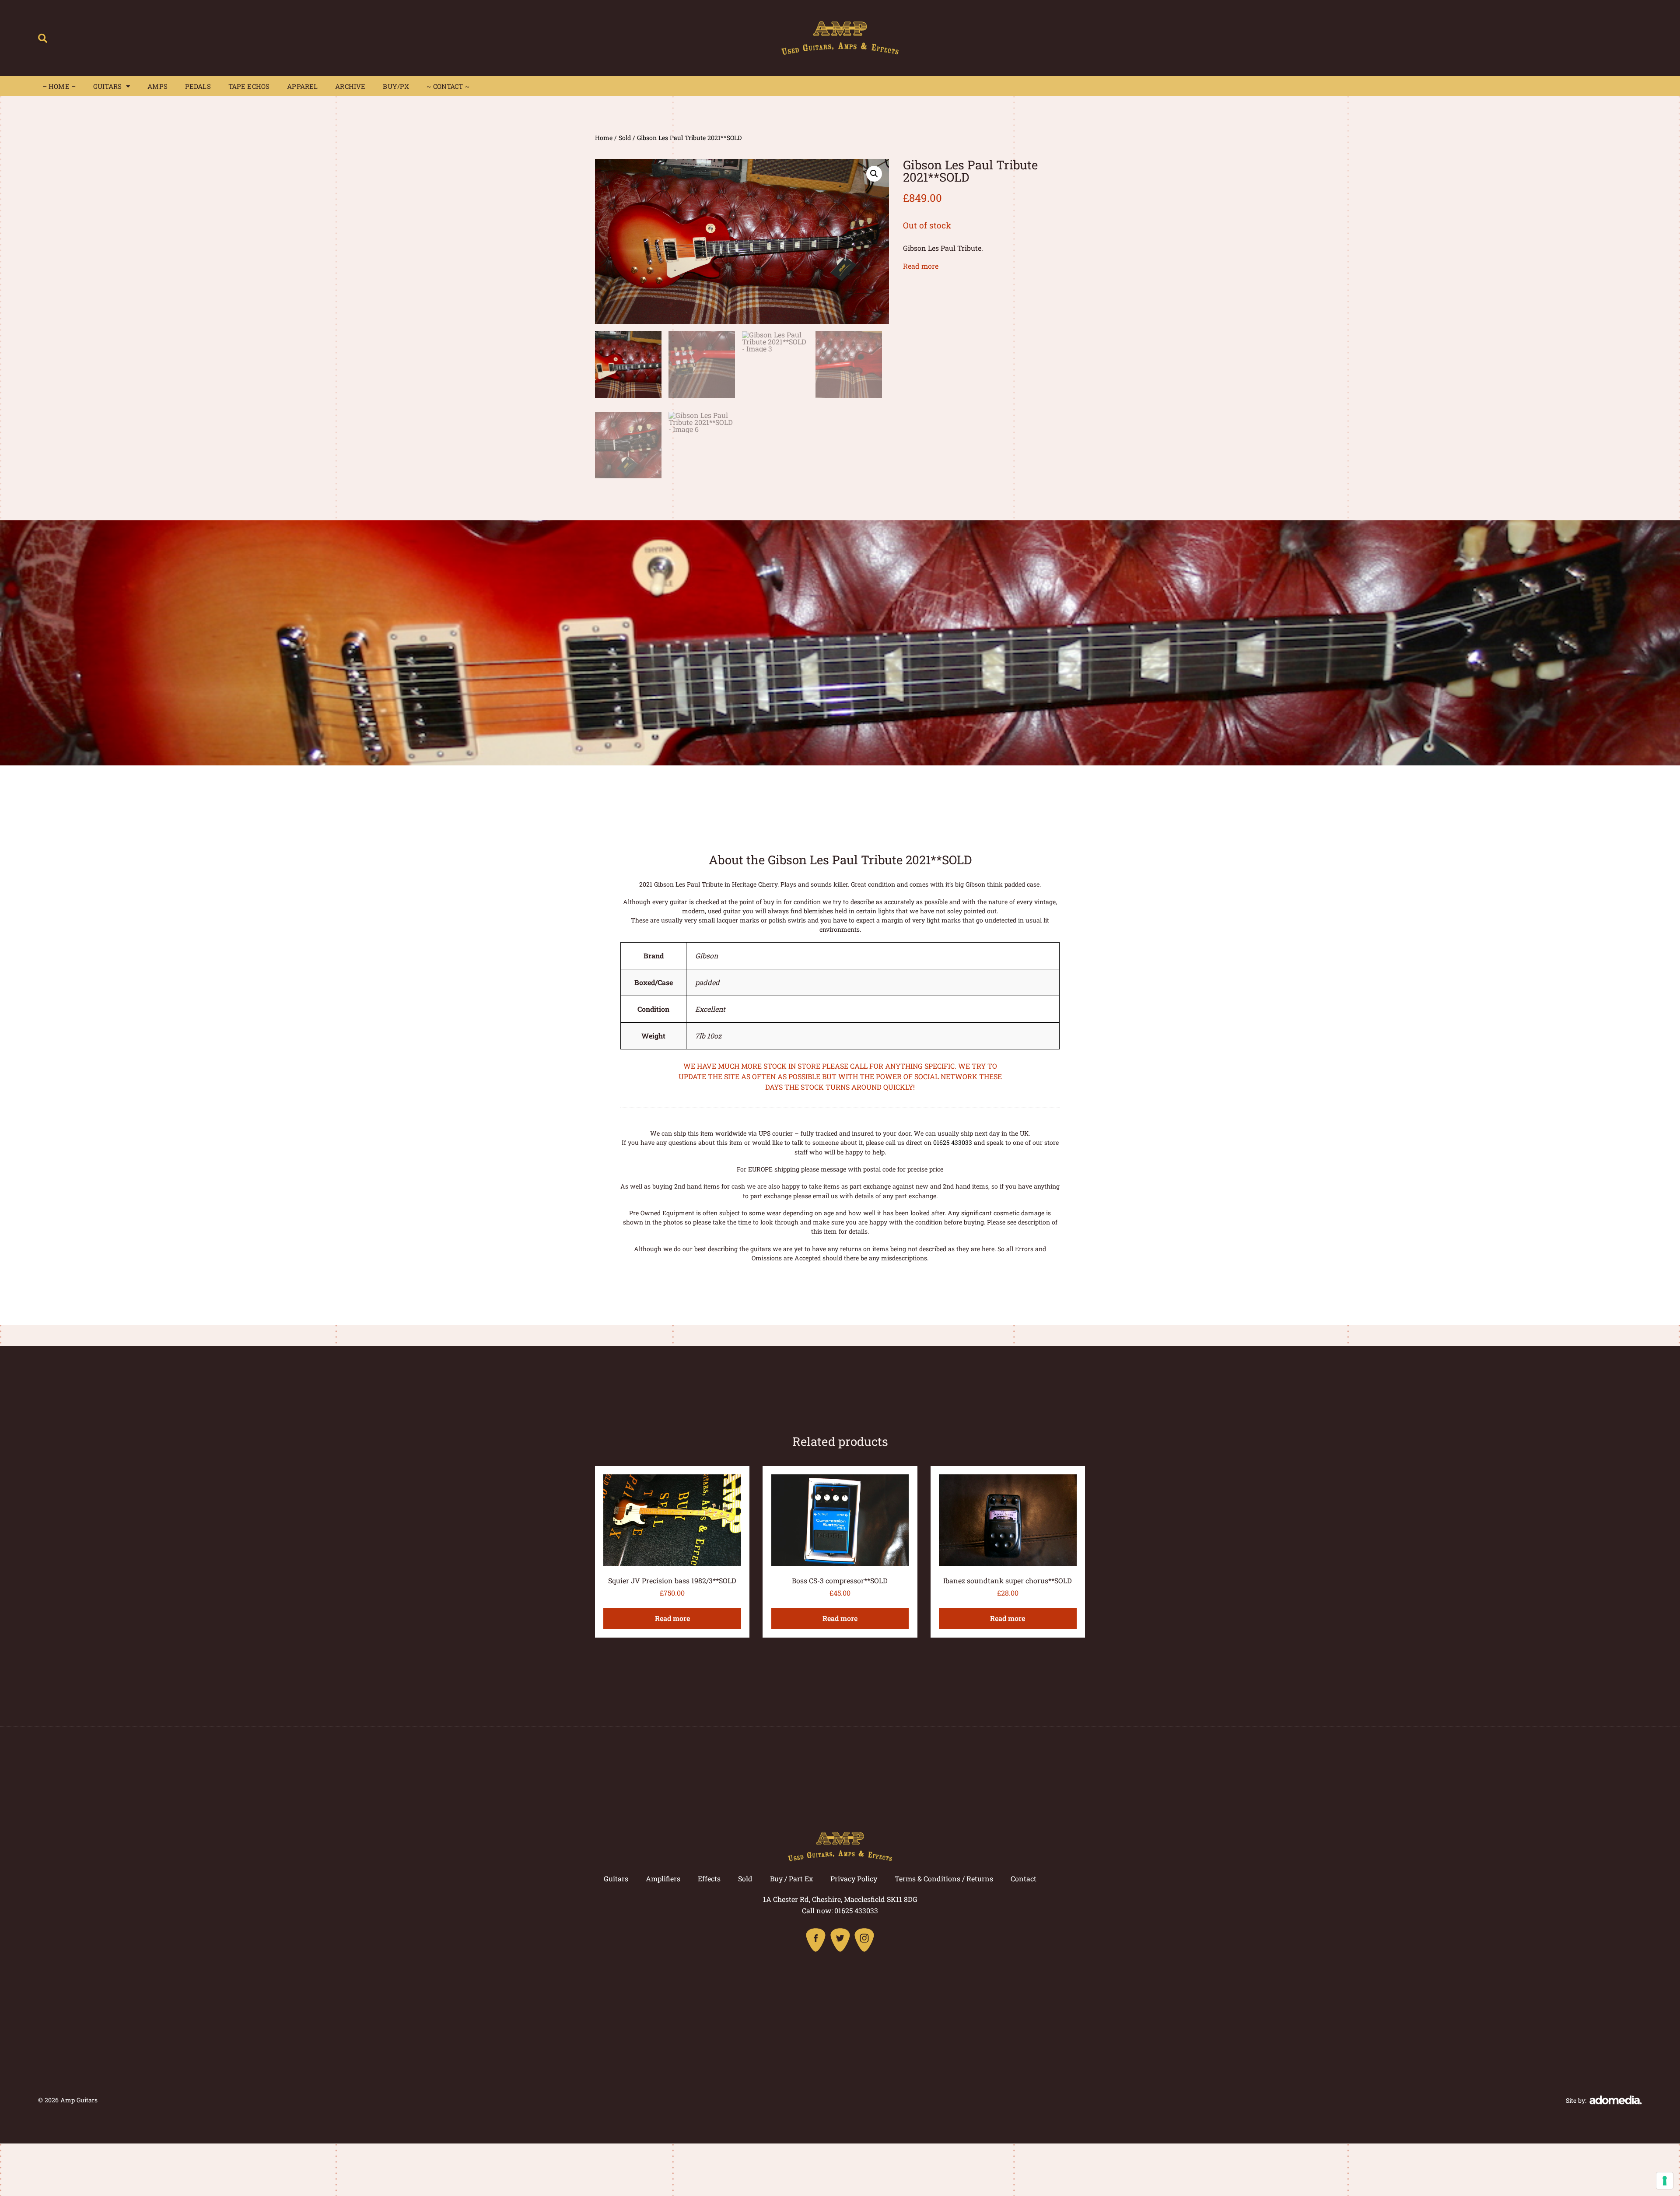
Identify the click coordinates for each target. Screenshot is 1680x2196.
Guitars (107, 86)
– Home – (59, 86)
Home (604, 138)
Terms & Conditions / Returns (944, 1879)
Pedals (198, 86)
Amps (157, 86)
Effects (709, 1879)
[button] (43, 38)
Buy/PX (396, 86)
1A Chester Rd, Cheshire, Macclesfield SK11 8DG (840, 1899)
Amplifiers (663, 1879)
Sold (625, 138)
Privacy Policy (854, 1879)
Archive (350, 86)
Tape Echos (249, 86)
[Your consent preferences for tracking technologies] (1665, 2181)
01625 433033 (953, 1142)
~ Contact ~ (448, 86)
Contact (1024, 1879)
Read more (921, 266)
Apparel (302, 86)
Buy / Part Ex (791, 1879)
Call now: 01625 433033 (840, 1910)
